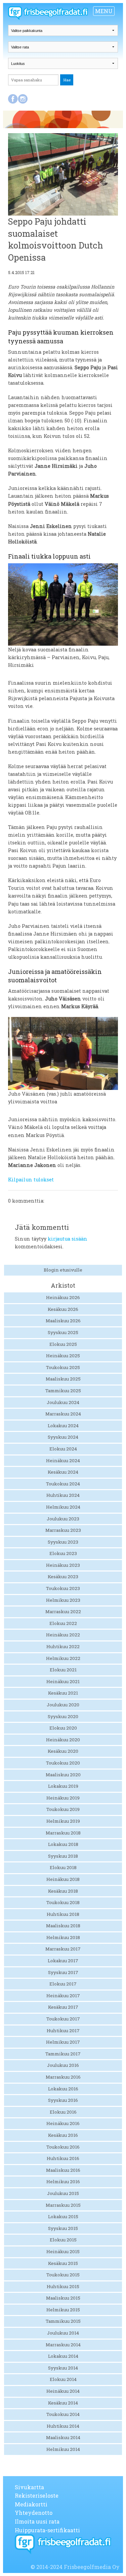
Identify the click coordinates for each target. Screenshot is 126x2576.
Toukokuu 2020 (63, 1763)
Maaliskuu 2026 (63, 1321)
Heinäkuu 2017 (63, 1996)
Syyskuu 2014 (63, 2368)
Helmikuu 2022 (63, 1658)
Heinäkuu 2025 (63, 1356)
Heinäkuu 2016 (63, 2123)
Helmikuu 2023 (63, 1600)
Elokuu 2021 (63, 1670)
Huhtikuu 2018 (63, 1914)
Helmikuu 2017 (63, 2042)
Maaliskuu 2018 (63, 1926)
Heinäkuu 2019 (63, 1798)
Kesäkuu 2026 (63, 1309)
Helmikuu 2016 (63, 2182)
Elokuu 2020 (63, 1728)
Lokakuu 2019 (63, 1786)
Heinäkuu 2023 (63, 1565)
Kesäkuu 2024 (63, 1472)
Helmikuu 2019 (63, 1821)
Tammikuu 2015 (63, 2321)
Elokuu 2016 (63, 2112)
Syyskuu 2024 (63, 1437)
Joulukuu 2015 (63, 2193)
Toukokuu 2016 (63, 2147)
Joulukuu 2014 (63, 2333)
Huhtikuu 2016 (63, 2158)
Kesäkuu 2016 (63, 2135)
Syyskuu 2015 (63, 2228)
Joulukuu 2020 (63, 1705)
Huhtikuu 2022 (63, 1646)
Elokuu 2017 (63, 1984)
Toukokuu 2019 (63, 1809)
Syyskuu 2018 (63, 1856)
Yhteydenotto (34, 2513)
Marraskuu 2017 (63, 1949)
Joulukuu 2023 (63, 1519)
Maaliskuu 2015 (63, 2298)
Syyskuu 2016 (63, 2100)
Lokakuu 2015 (63, 2217)
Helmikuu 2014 (63, 2449)
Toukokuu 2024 (63, 1484)
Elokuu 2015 (63, 2240)
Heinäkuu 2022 (63, 1635)
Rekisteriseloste (37, 2495)
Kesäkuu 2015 (63, 2263)
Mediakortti (31, 2504)
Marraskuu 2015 (63, 2205)
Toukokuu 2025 (63, 1367)
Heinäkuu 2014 (63, 2391)
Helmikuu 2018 (63, 1937)
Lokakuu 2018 (63, 1844)
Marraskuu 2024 (63, 1414)
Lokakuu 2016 (63, 2089)
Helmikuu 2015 (63, 2310)
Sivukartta (29, 2487)
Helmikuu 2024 (63, 1507)
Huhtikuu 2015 (63, 2286)
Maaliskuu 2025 (63, 1379)
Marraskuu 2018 (63, 1833)
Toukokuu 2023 (63, 1588)
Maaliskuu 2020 (63, 1775)
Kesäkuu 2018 (63, 1891)
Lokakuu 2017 (63, 1961)
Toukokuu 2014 (63, 2414)
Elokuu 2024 (63, 1449)
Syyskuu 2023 (63, 1542)
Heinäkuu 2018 (63, 1879)
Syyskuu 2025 (63, 1332)
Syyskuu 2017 (63, 1972)
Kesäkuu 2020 (63, 1751)
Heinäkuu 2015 (63, 2251)
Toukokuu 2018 (63, 1902)
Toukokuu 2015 (63, 2275)
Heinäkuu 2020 (63, 1740)
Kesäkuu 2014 (63, 2403)
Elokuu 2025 (63, 1344)
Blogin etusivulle (63, 1270)
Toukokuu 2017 (63, 2019)
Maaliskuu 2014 (63, 2437)
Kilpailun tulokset (31, 1180)
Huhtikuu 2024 (63, 1495)
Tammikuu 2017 (63, 2054)
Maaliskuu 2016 (63, 2170)
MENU (104, 11)
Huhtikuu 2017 (63, 2031)
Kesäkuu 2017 (63, 2007)
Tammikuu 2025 (63, 1391)
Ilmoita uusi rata (37, 2521)
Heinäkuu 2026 (63, 1297)
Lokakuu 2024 (63, 1426)
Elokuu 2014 (63, 2379)
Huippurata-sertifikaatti (47, 2530)
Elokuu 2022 (63, 1623)
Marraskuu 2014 (63, 2345)
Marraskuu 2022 (63, 1612)
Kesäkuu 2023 (63, 1577)
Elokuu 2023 (63, 1553)
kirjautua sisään (68, 1239)
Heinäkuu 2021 (63, 1681)
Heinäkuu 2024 (63, 1461)
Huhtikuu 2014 (63, 2426)
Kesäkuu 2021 (63, 1693)
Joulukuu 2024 (63, 1402)
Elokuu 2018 (63, 1867)
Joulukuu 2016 (63, 2065)
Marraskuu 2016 (63, 2077)
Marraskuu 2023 (63, 1530)
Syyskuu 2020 (63, 1716)
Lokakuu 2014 (63, 2356)
